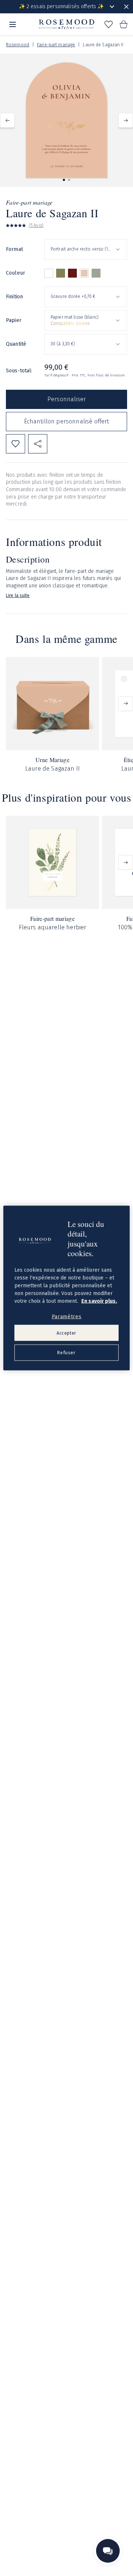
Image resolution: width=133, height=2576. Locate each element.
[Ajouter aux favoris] (16, 444)
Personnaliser (66, 399)
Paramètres (67, 1317)
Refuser (66, 1353)
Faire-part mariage (56, 45)
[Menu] (13, 24)
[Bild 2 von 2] (69, 180)
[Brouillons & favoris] (109, 24)
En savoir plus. (99, 1301)
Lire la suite (18, 596)
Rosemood (18, 45)
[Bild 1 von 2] (64, 180)
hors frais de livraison (106, 375)
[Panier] (123, 24)
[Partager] (38, 444)
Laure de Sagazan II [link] (103, 45)
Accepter (66, 1333)
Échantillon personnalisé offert (67, 421)
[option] (49, 273)
